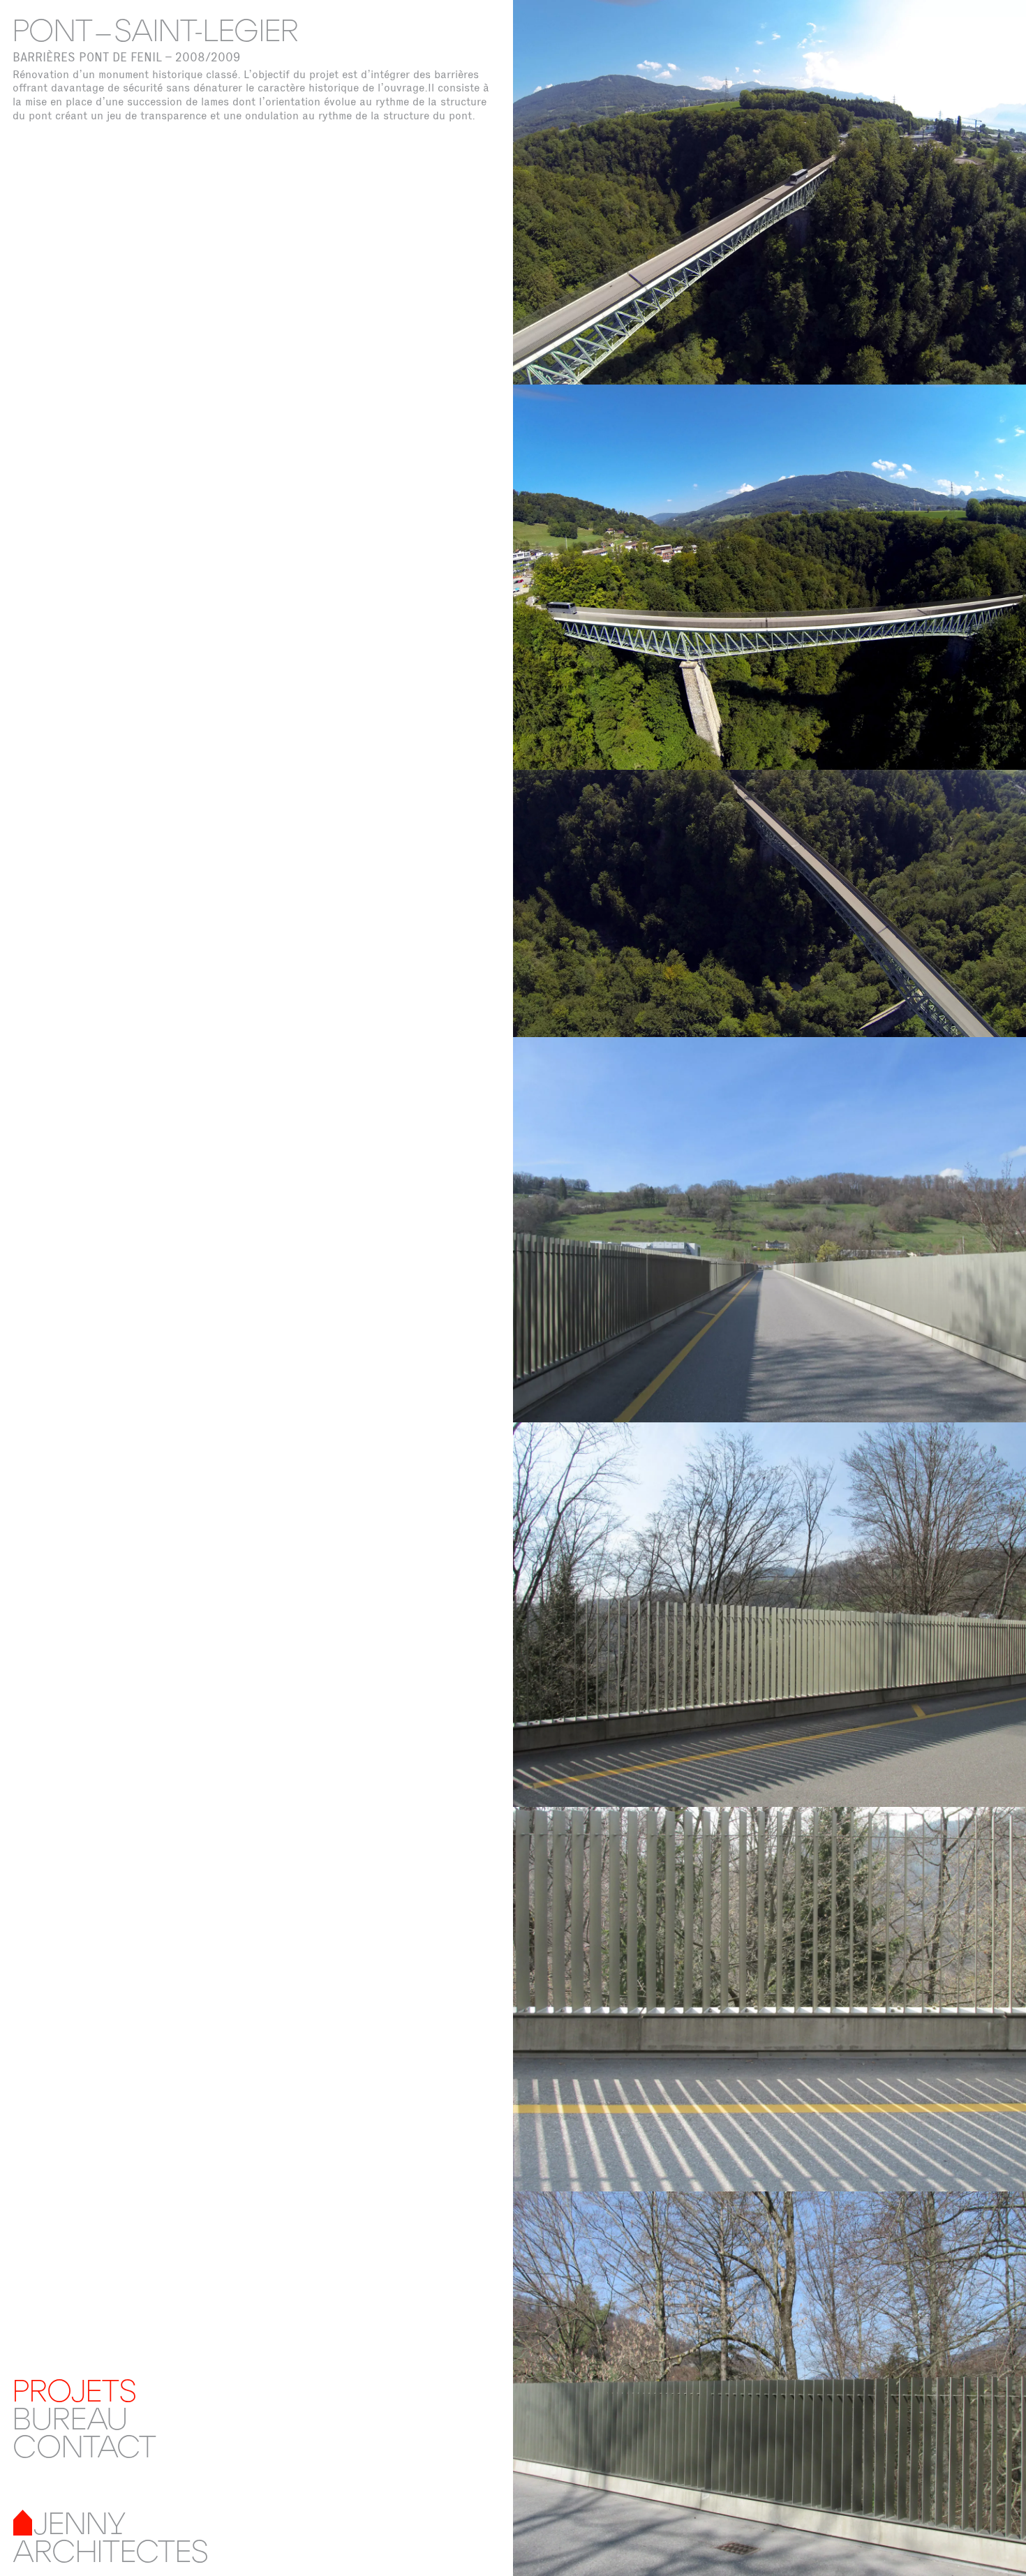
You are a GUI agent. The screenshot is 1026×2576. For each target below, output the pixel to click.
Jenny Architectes (111, 2536)
